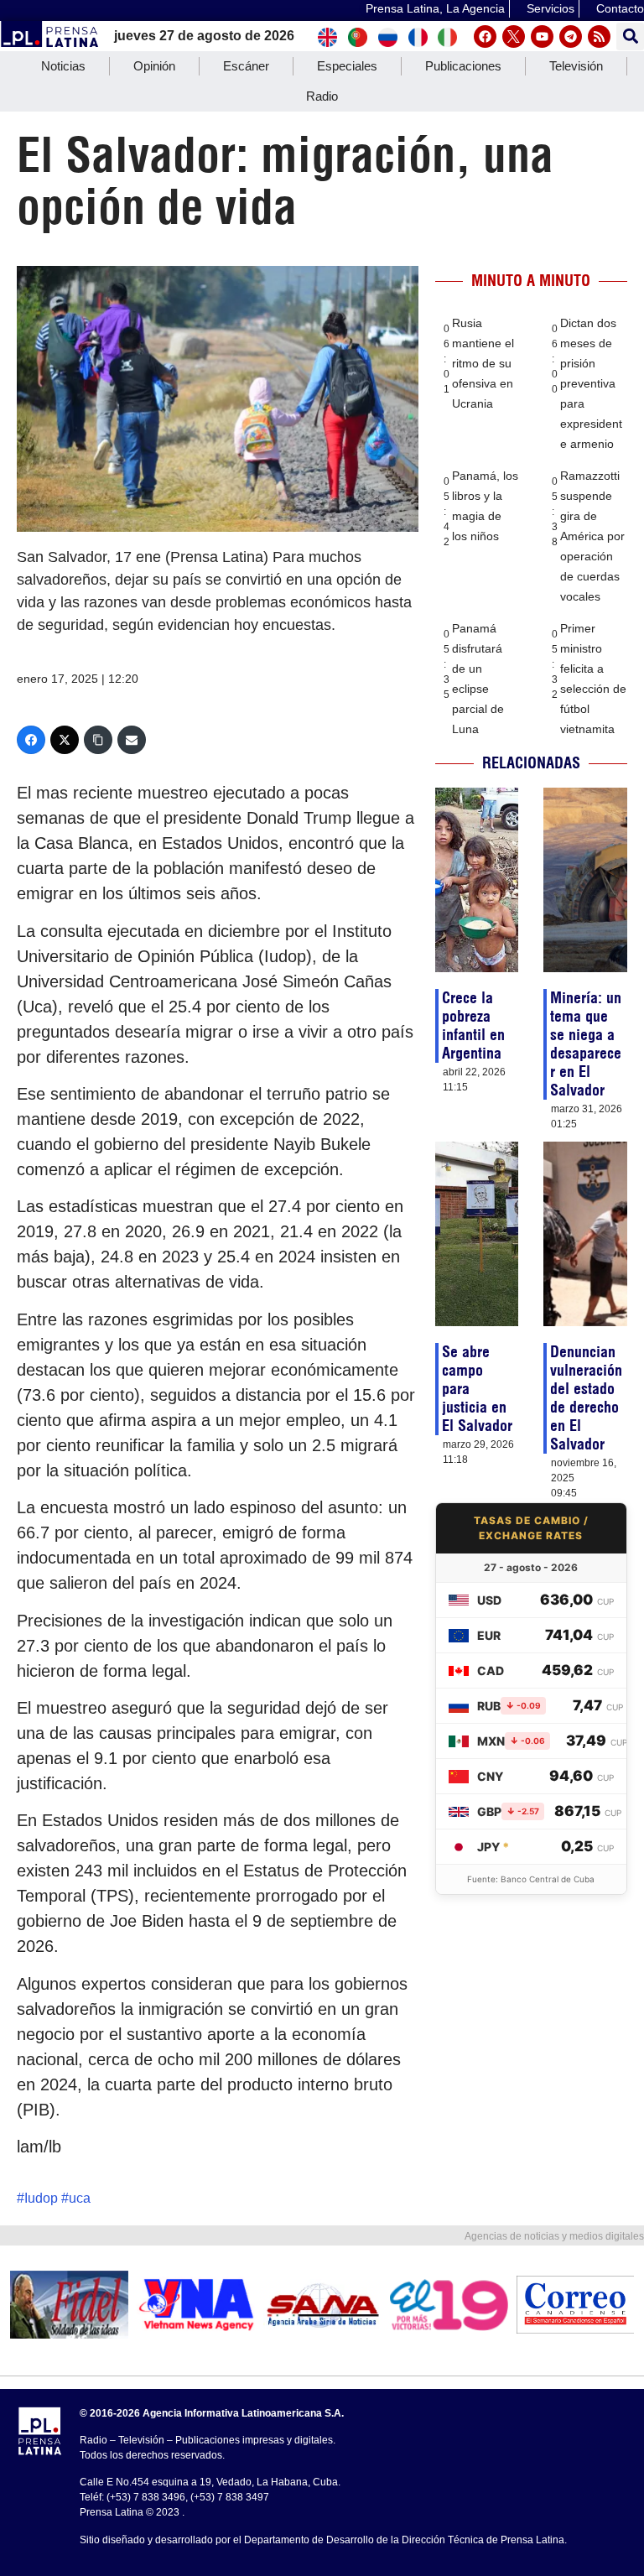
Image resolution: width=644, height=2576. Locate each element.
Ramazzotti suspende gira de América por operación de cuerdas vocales (592, 536)
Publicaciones (463, 66)
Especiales (347, 66)
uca (80, 2198)
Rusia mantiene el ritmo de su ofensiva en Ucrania (483, 363)
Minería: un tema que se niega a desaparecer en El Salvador (586, 1044)
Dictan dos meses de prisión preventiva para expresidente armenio (591, 383)
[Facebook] (485, 36)
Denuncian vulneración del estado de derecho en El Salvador (586, 1398)
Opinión (154, 66)
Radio (322, 96)
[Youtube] (542, 36)
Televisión (576, 66)
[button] (630, 36)
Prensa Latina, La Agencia (435, 8)
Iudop (41, 2198)
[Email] (132, 740)
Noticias (63, 66)
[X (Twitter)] (65, 740)
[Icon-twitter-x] (514, 36)
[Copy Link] (98, 740)
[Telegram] (571, 36)
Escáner (246, 66)
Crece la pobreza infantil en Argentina (473, 1025)
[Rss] (599, 36)
